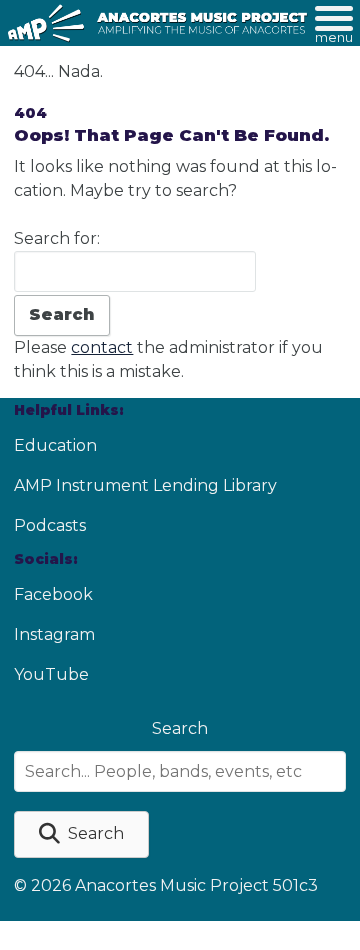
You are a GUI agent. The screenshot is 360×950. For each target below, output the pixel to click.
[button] (81, 834)
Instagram (54, 634)
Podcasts (50, 525)
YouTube (51, 674)
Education (55, 445)
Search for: (57, 238)
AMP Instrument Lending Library (145, 485)
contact (102, 347)
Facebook (53, 594)
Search (180, 728)
